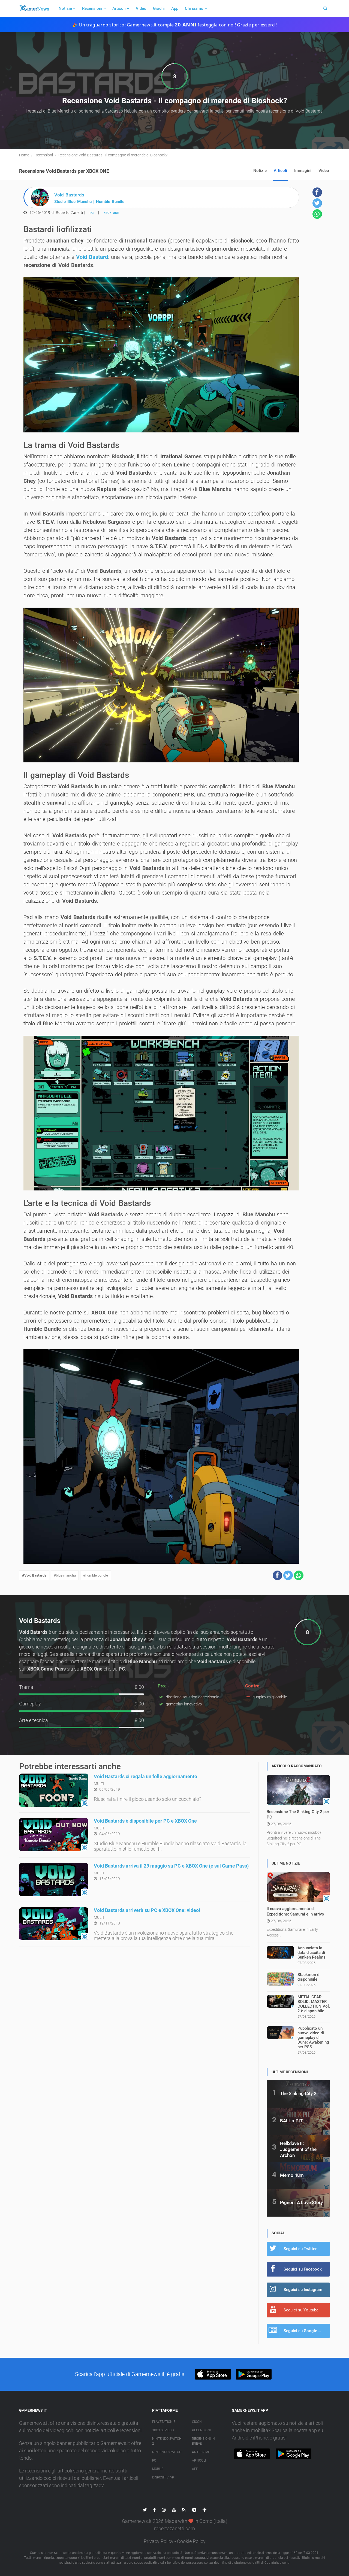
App (175, 8)
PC (92, 213)
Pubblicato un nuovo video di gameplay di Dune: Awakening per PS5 (313, 2038)
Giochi (159, 8)
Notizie (65, 8)
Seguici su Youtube (301, 2310)
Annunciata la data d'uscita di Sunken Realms (312, 1953)
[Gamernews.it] (34, 8)
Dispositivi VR (163, 2477)
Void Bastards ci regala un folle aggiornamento (145, 1776)
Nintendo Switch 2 (167, 2441)
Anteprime (201, 2452)
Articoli (119, 8)
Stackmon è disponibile (308, 1977)
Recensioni (92, 8)
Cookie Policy (191, 2541)
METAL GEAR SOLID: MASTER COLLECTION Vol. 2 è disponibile (314, 2004)
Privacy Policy (159, 2541)
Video (141, 8)
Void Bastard (92, 257)
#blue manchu (65, 1575)
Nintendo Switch (167, 2452)
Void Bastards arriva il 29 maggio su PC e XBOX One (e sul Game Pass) (171, 1866)
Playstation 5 (164, 2422)
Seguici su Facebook (303, 2269)
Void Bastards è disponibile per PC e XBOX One (145, 1821)
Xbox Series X (163, 2430)
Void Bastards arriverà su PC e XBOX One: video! (147, 1910)
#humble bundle (96, 1575)
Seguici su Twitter (300, 2249)
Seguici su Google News (306, 2331)
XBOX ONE (111, 213)
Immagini (303, 171)
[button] (277, 1575)
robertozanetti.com (174, 2528)
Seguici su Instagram (303, 2290)
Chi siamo (194, 8)
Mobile (158, 2469)
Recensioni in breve (203, 2441)
